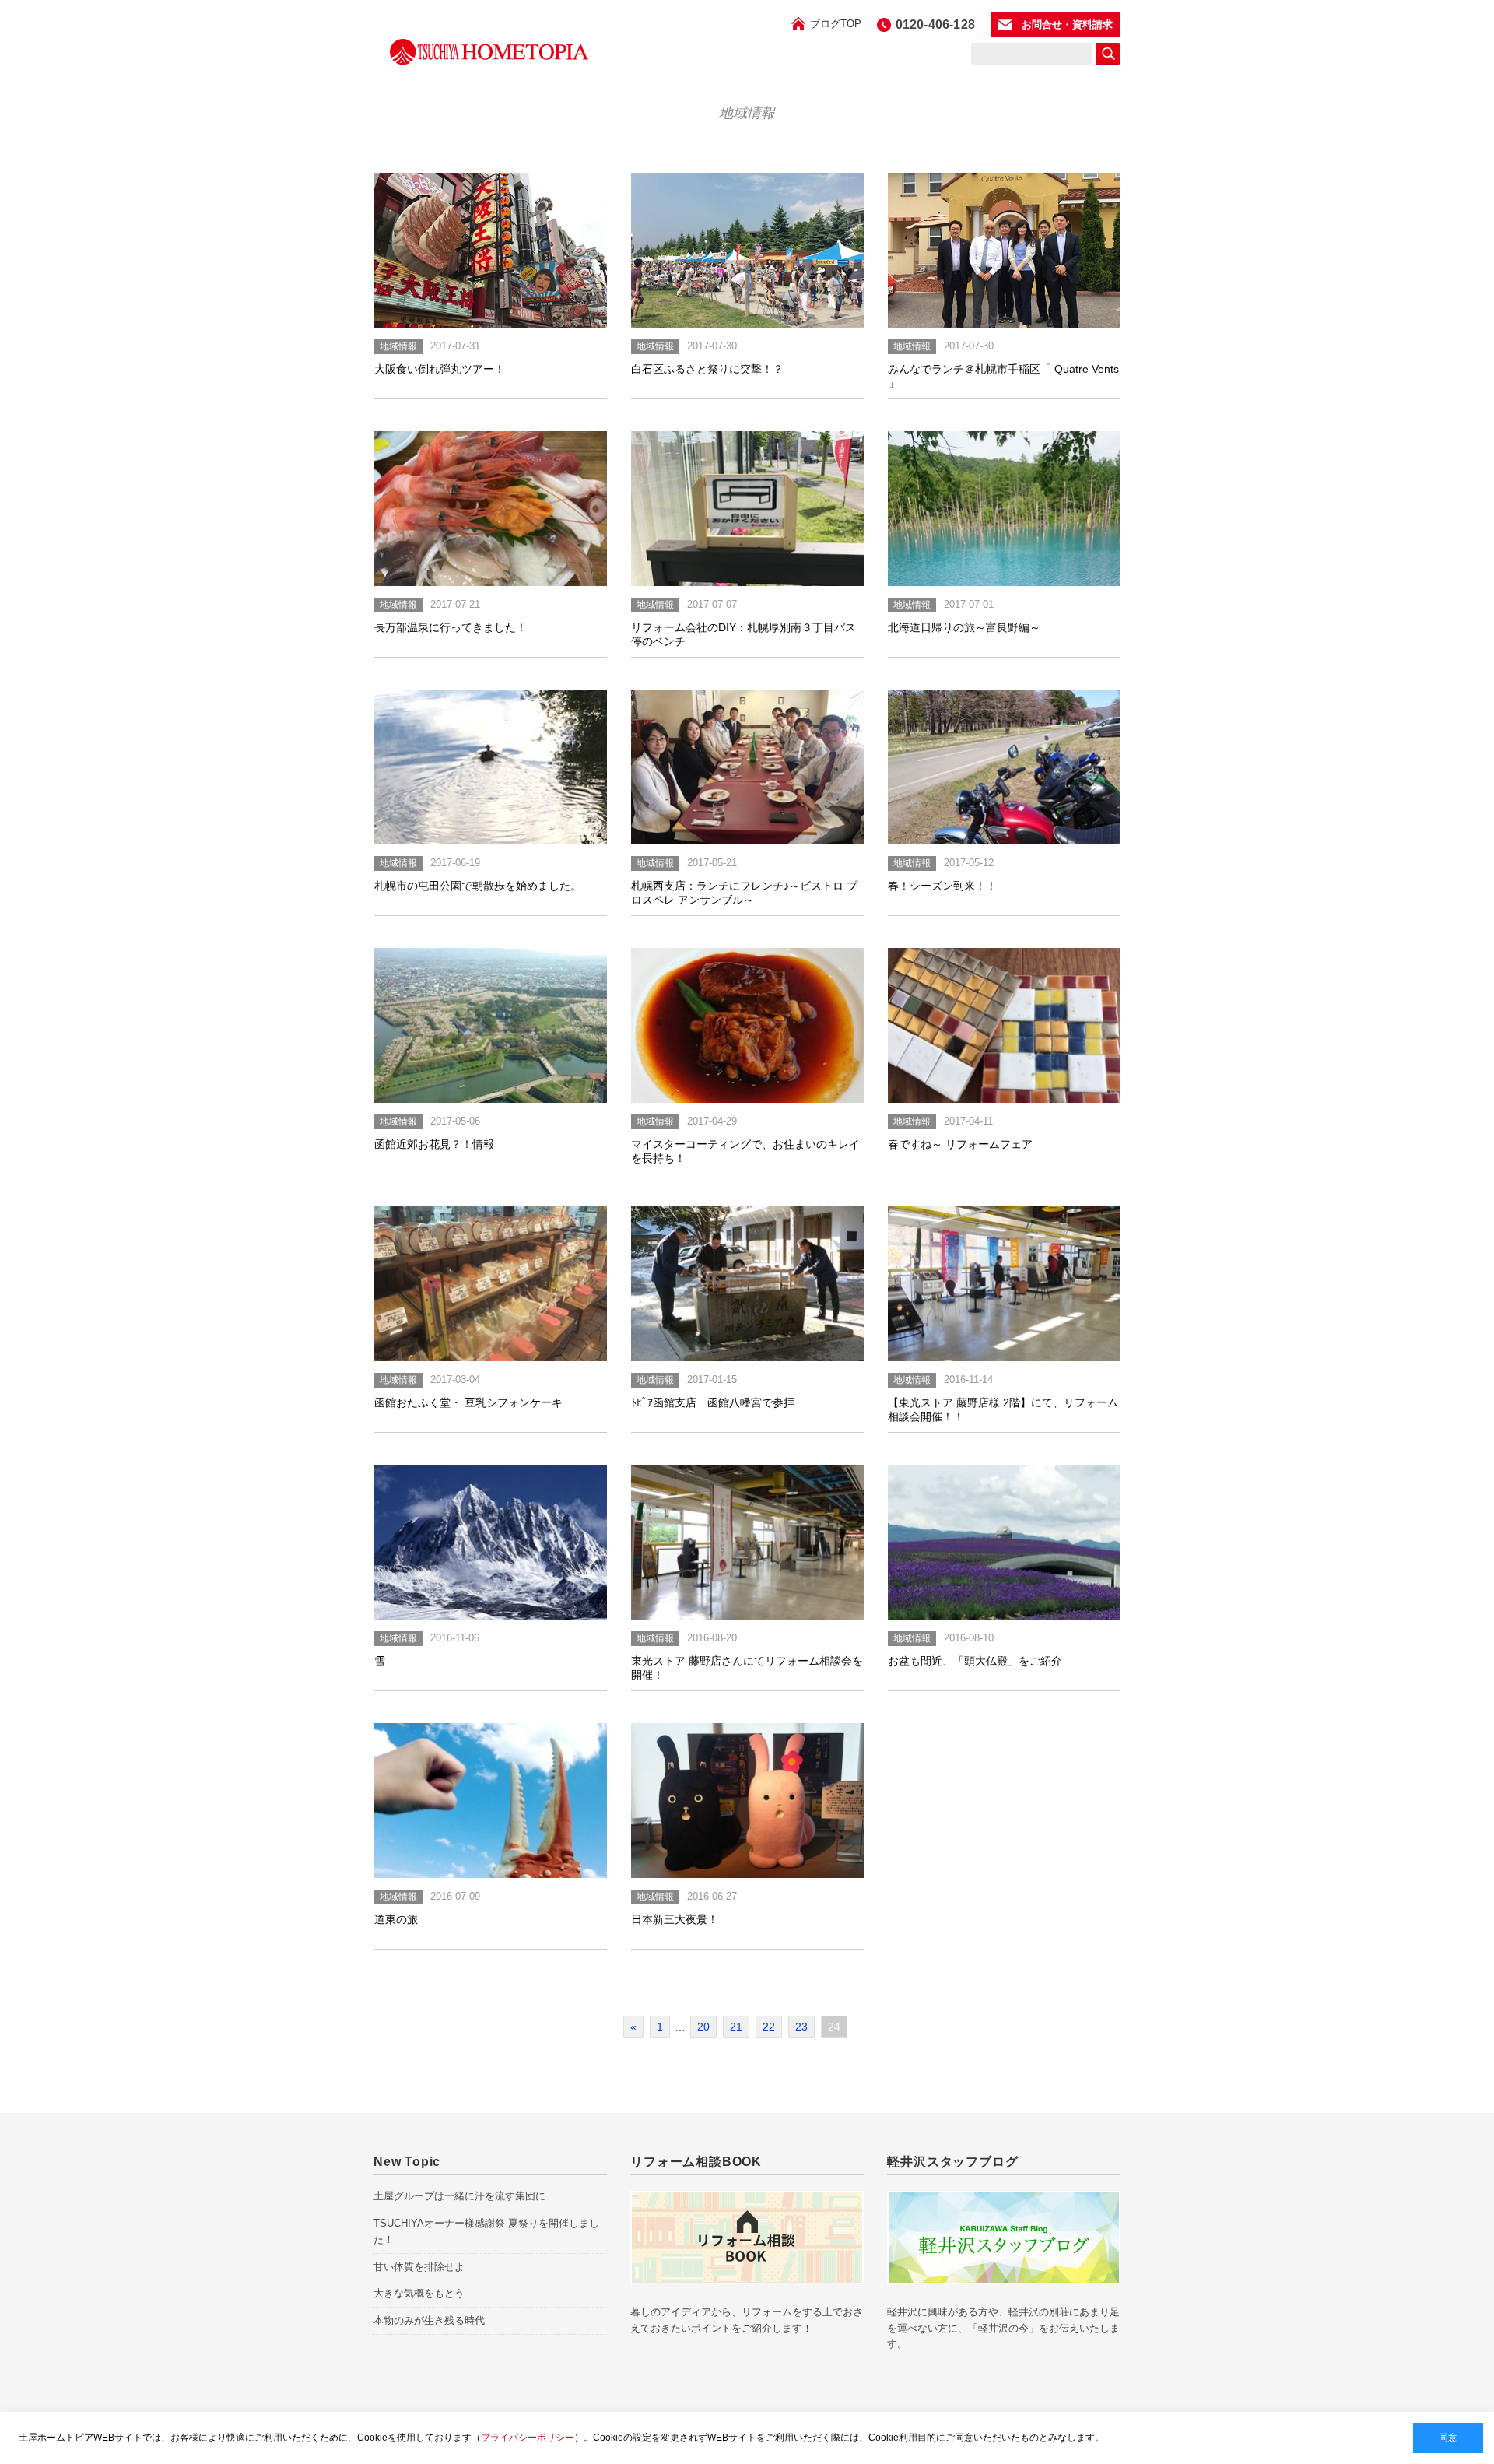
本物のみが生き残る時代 (429, 2320)
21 (736, 2027)
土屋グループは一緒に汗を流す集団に (459, 2196)
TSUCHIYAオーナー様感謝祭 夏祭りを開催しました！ (486, 2231)
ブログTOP (836, 24)
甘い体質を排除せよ (419, 2267)
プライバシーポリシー (528, 2438)
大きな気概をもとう (419, 2293)
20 (703, 2027)
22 (769, 2027)
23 (801, 2027)
